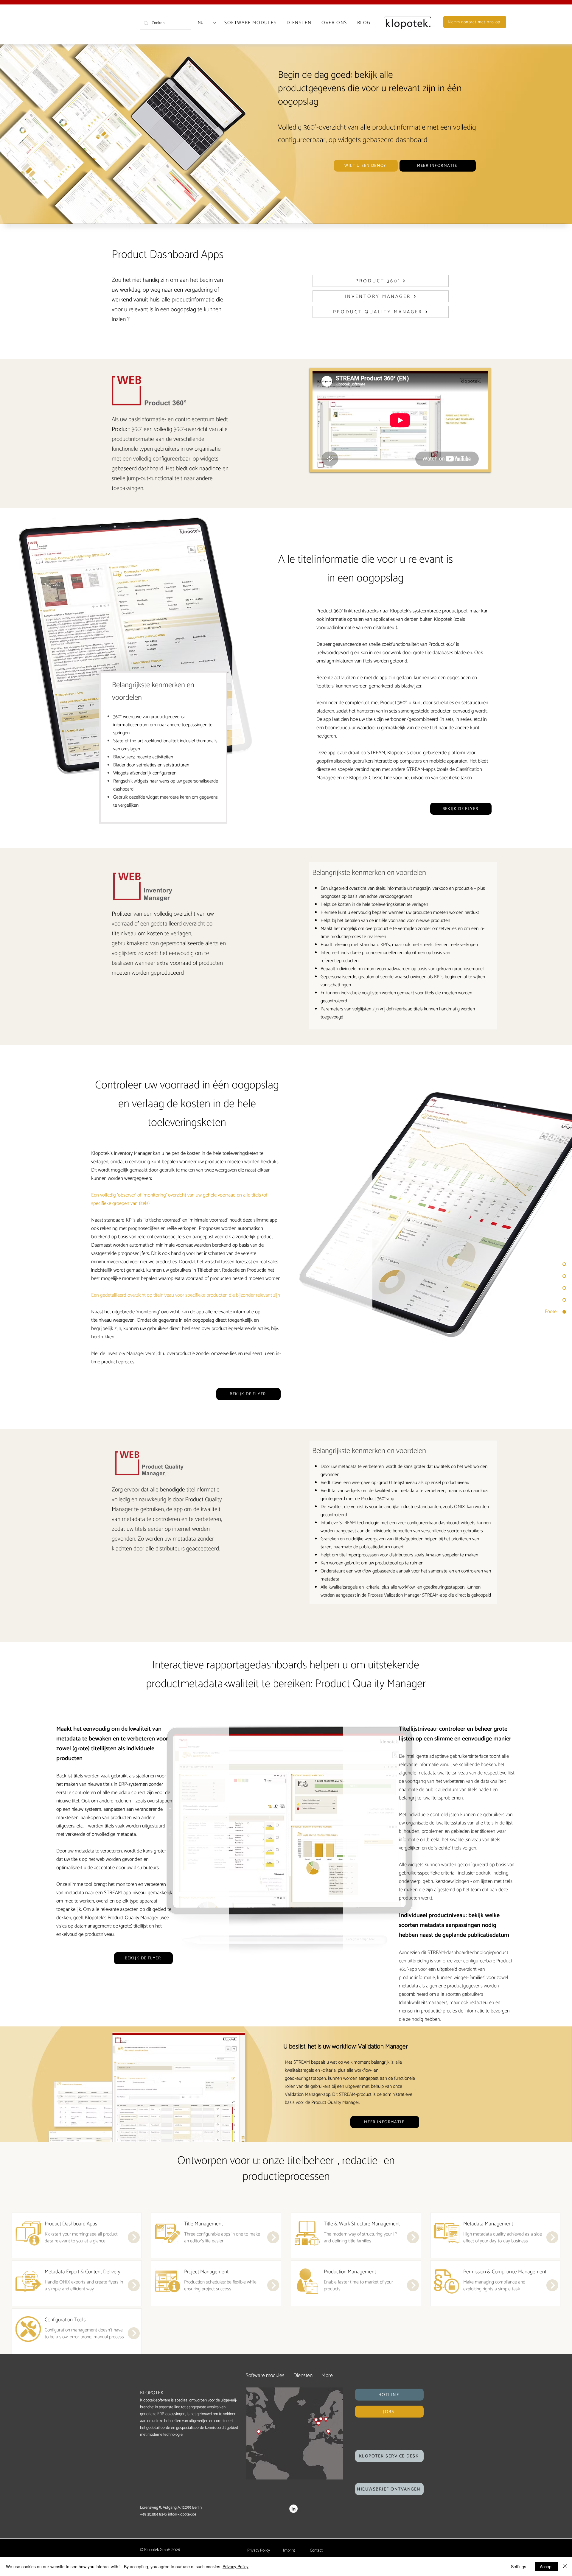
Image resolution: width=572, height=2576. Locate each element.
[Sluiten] (565, 2566)
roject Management (208, 2272)
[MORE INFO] (133, 2237)
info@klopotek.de (182, 2514)
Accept (546, 2566)
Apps (92, 2224)
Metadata (473, 2224)
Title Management (203, 2224)
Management (499, 2224)
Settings (519, 2566)
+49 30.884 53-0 (153, 2514)
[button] (389, 2395)
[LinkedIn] (293, 2509)
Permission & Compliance (491, 2272)
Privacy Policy (236, 2566)
